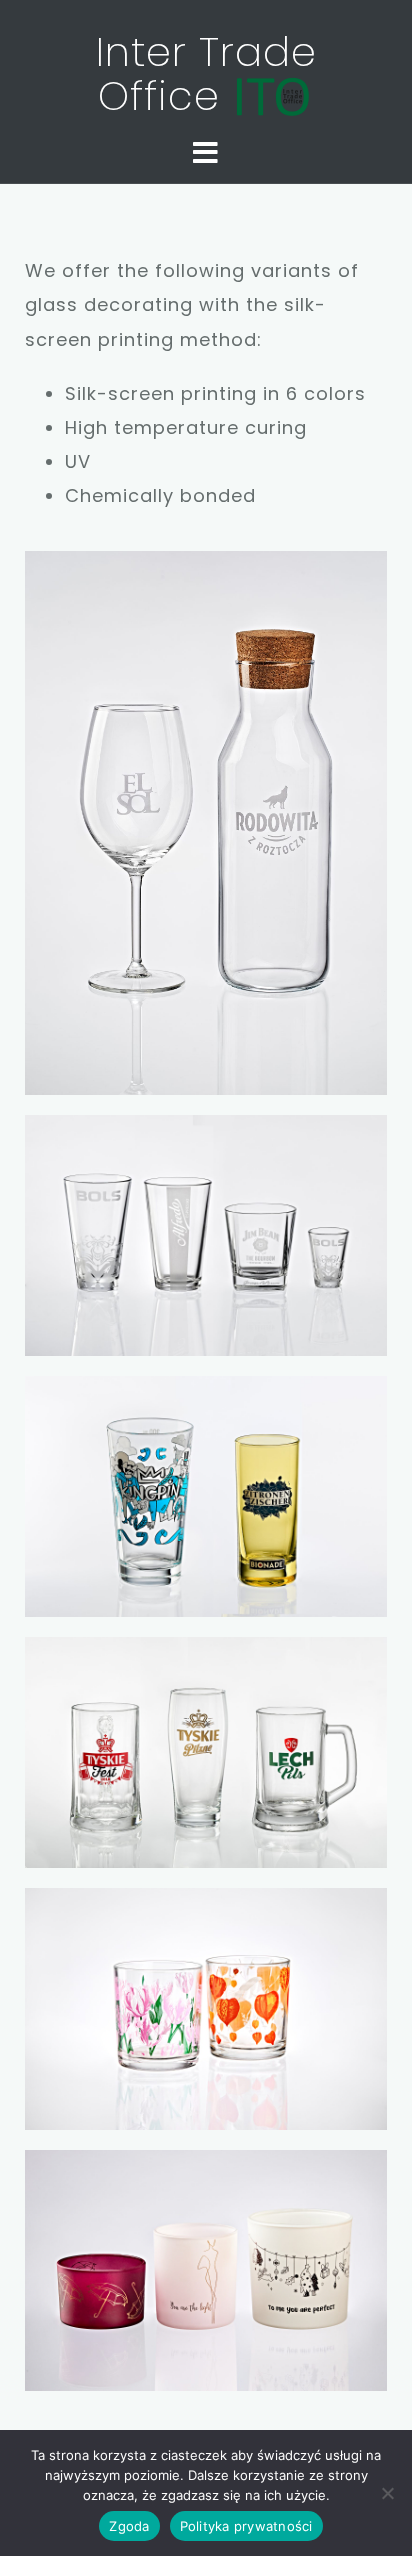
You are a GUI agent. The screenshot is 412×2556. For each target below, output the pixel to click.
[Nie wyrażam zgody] (387, 2493)
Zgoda (129, 2526)
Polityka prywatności (246, 2526)
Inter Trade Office (206, 74)
